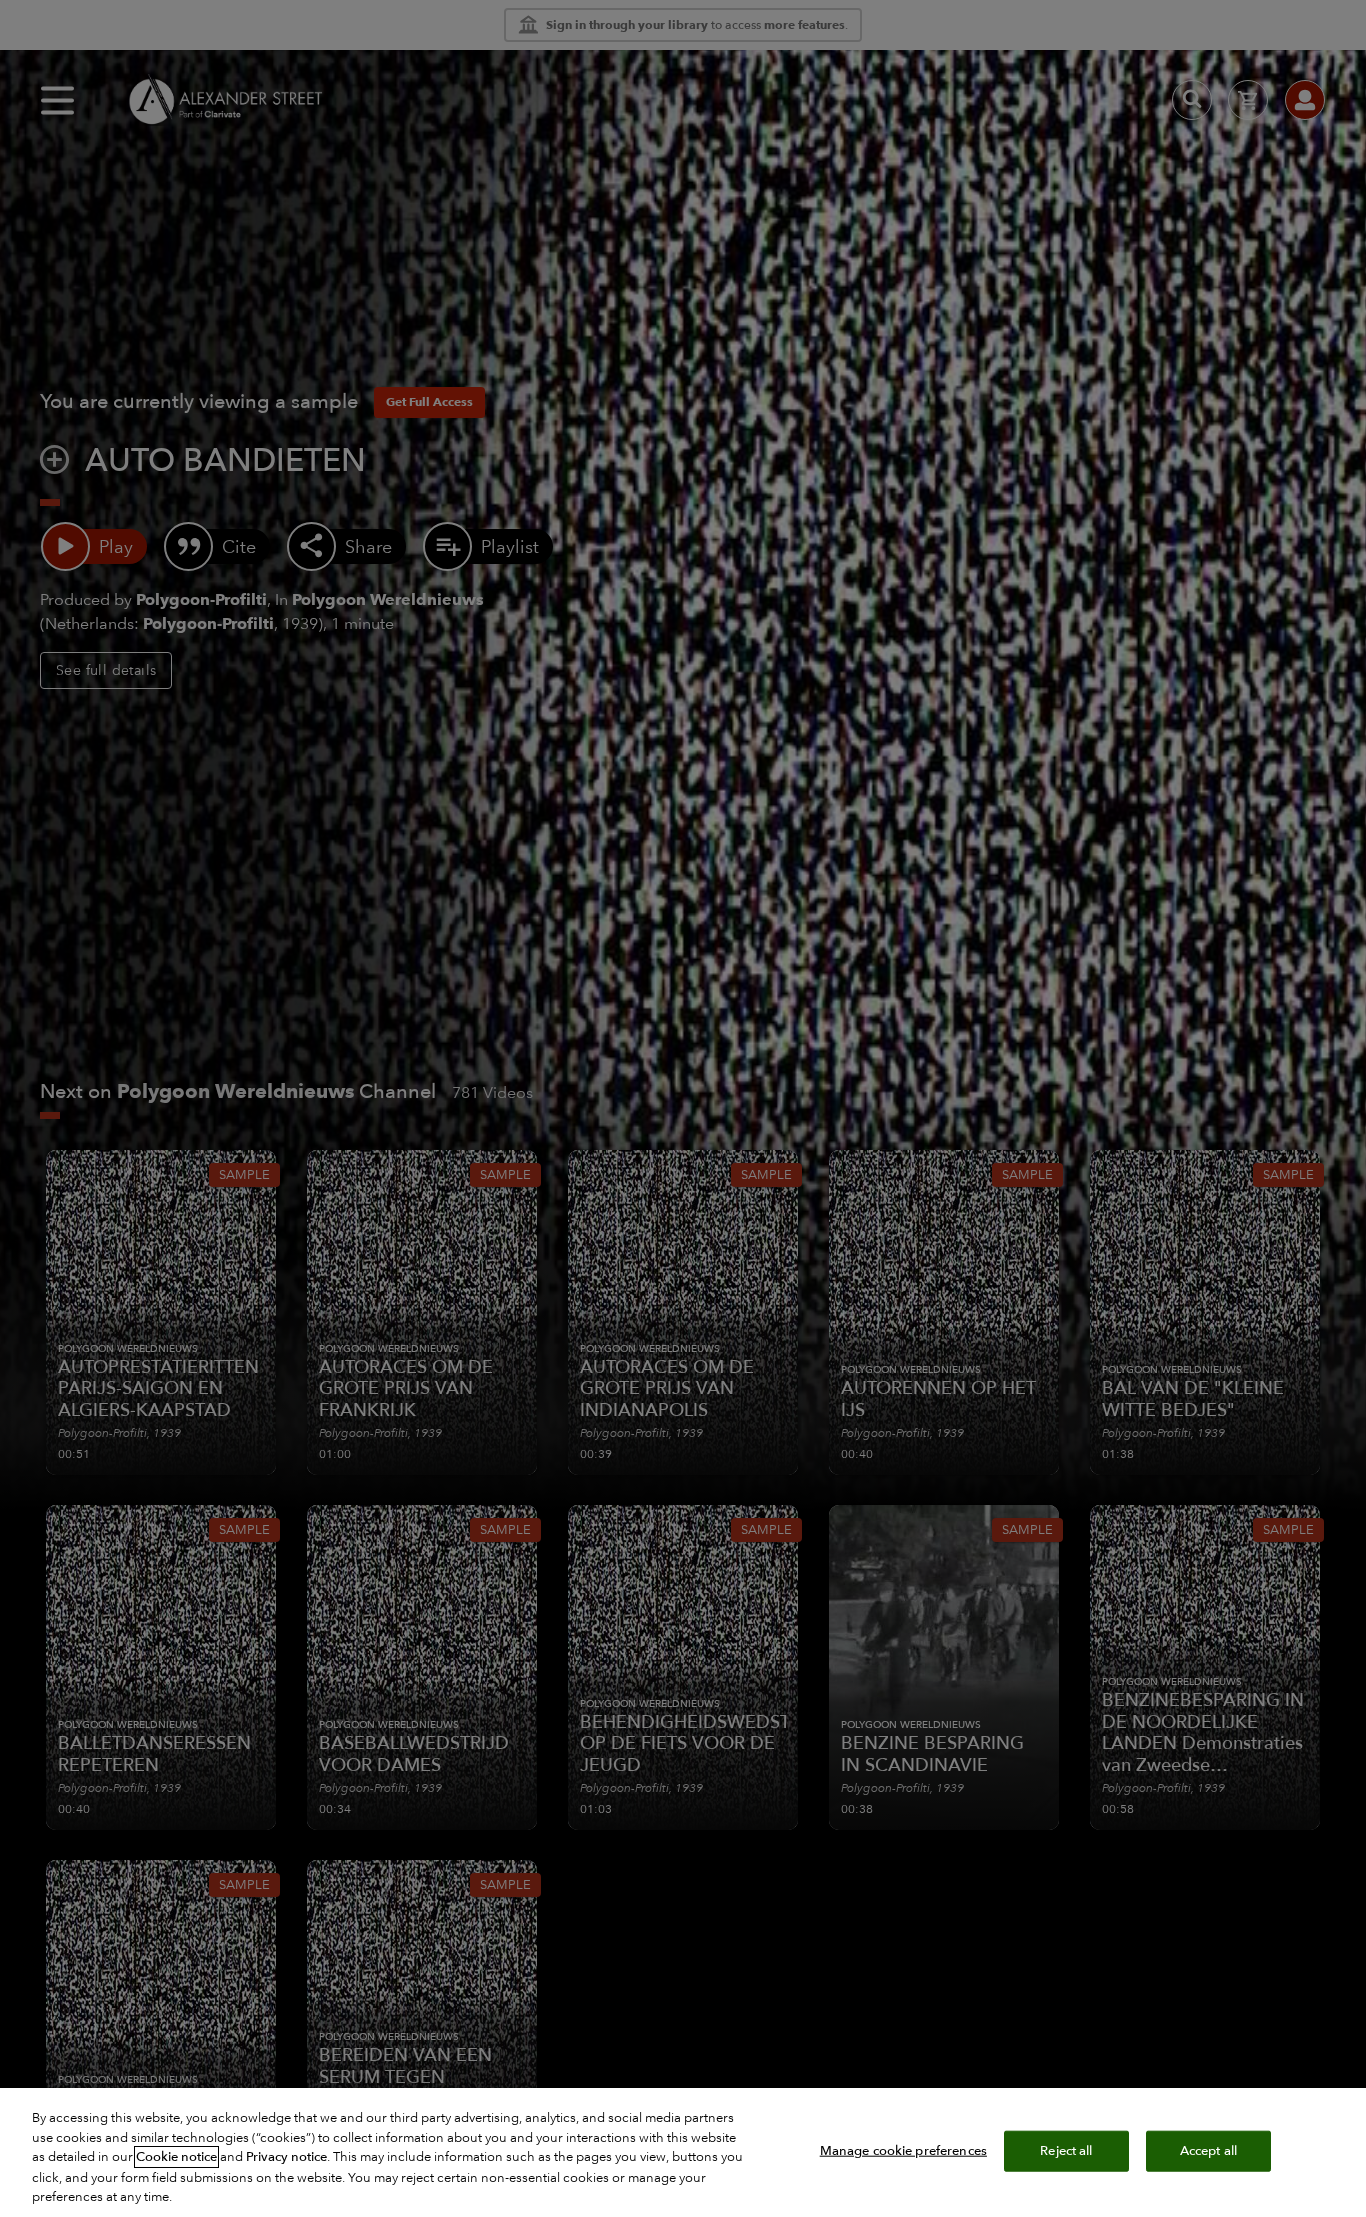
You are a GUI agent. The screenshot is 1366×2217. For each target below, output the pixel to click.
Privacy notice (286, 2157)
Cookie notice (176, 2157)
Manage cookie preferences (903, 2150)
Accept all (1208, 2150)
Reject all (1066, 2150)
